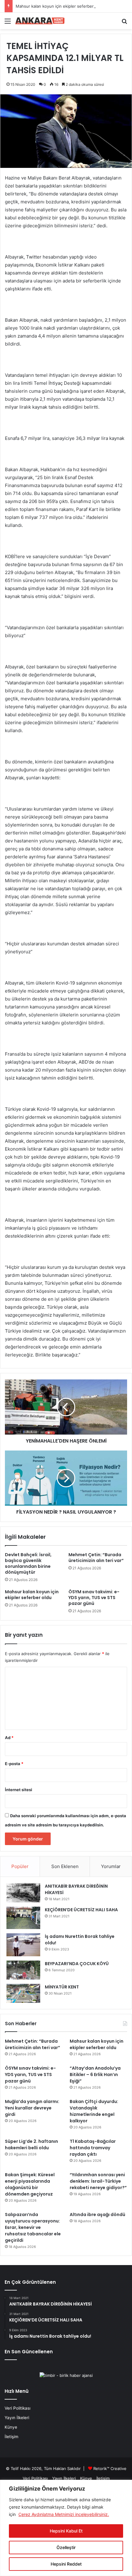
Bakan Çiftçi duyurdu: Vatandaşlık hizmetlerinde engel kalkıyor (94, 2111)
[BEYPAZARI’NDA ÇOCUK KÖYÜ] (23, 1970)
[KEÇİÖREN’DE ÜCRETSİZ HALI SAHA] (23, 1918)
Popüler (20, 1866)
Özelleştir (66, 2547)
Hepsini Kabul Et (66, 2531)
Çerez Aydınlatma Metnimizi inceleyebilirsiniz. (64, 2514)
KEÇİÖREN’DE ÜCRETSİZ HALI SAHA (81, 1910)
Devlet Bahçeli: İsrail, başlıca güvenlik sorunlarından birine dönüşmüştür (28, 1563)
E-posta (14, 1764)
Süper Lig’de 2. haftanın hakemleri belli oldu (31, 2145)
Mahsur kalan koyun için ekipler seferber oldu (59, 6)
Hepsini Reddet (66, 2564)
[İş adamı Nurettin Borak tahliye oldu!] (23, 1945)
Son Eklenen (65, 1866)
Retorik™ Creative (110, 2468)
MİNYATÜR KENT (62, 1987)
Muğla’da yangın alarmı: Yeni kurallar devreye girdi (32, 2108)
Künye (11, 2427)
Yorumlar (111, 1866)
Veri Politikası (17, 2408)
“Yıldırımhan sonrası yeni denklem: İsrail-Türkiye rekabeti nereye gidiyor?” (98, 2181)
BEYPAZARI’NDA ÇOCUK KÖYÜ (77, 1964)
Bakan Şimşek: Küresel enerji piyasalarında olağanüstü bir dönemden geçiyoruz (30, 2184)
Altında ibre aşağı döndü (97, 2215)
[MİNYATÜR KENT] (23, 1993)
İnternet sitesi (19, 1790)
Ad (9, 1738)
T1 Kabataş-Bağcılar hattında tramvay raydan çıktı (93, 2148)
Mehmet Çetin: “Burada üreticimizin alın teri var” (96, 1558)
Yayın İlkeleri (17, 2418)
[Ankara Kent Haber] (40, 21)
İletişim (12, 2437)
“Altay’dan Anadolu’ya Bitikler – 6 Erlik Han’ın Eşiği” (95, 2075)
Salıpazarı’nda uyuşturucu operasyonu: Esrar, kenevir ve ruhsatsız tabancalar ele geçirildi (33, 2227)
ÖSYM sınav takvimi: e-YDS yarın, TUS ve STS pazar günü (94, 1598)
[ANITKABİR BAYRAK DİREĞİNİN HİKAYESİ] (23, 1893)
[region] (66, 2528)
